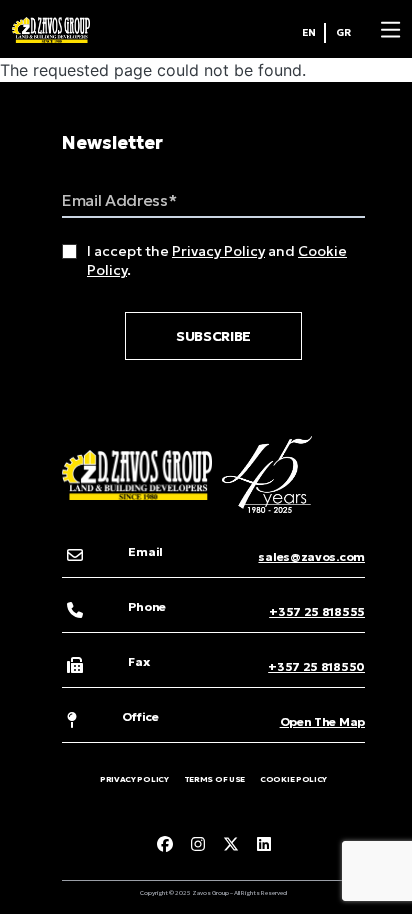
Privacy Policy (218, 251)
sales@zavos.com (311, 556)
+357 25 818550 (316, 666)
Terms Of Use (214, 779)
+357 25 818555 (317, 611)
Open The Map (322, 721)
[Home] (51, 30)
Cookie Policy (293, 779)
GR (343, 32)
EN (309, 32)
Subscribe (213, 336)
